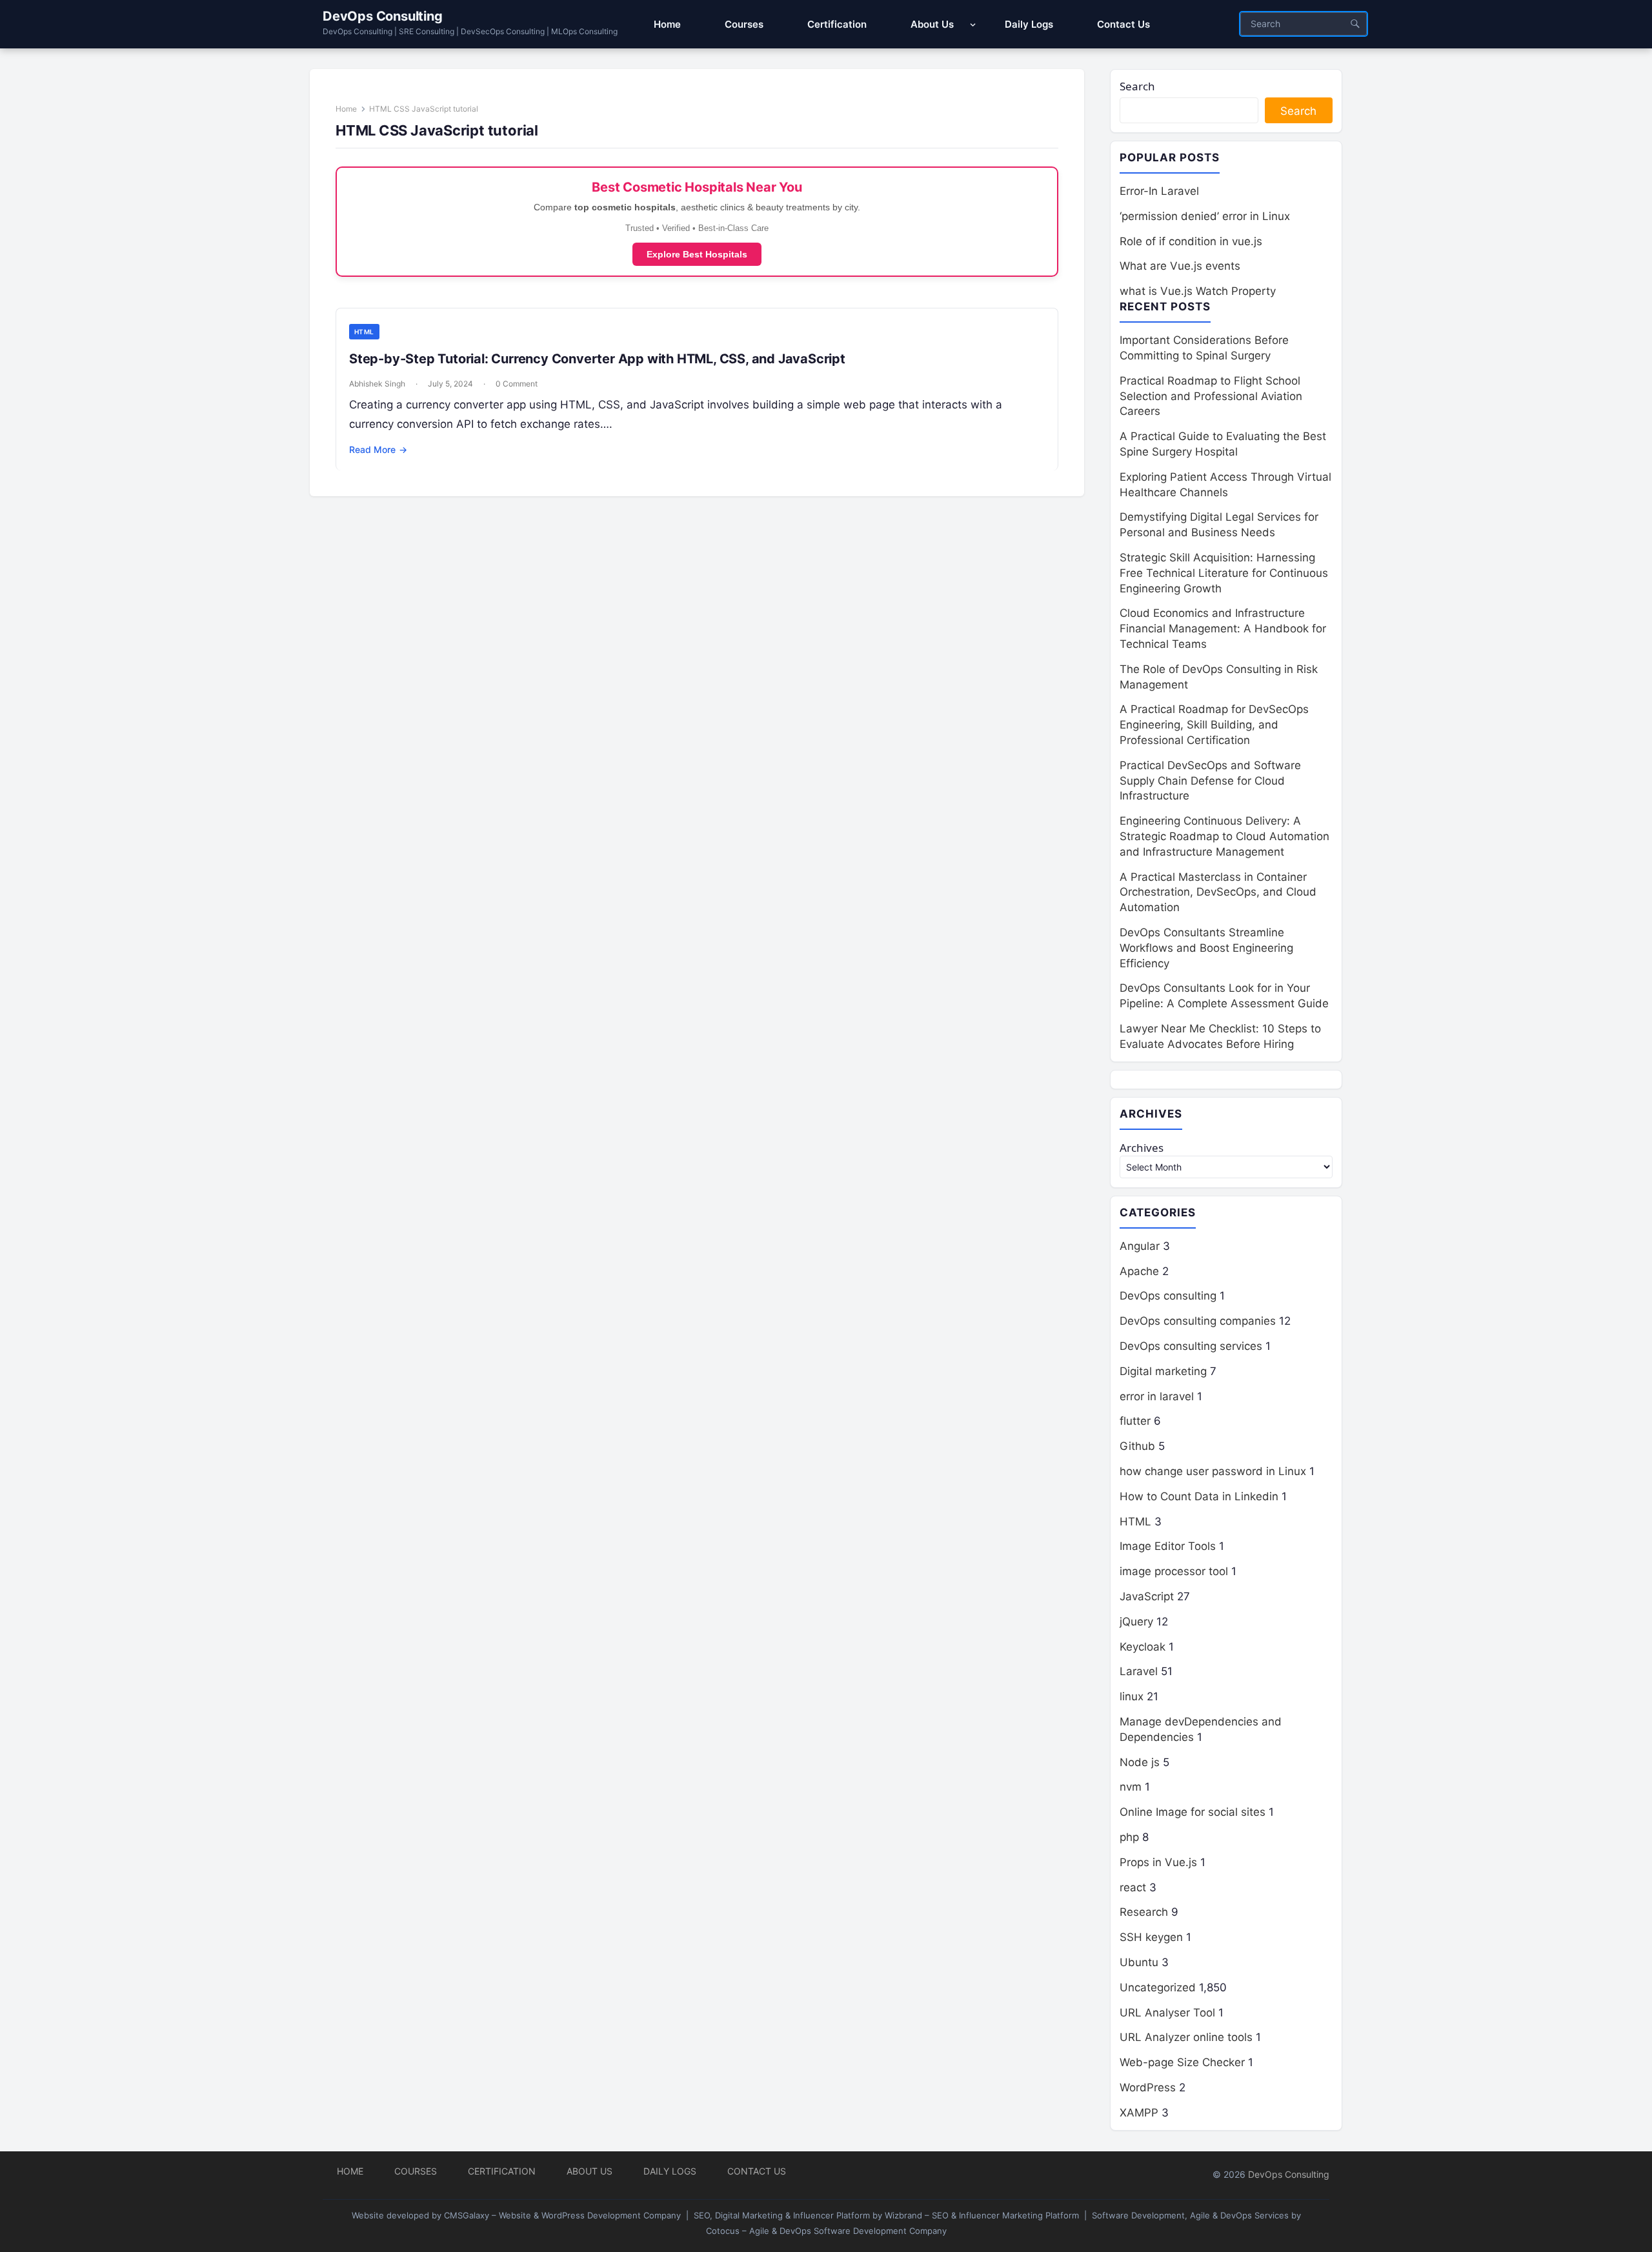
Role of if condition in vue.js (1191, 241)
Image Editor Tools (1168, 1546)
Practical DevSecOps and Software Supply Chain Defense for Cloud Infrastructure (1210, 781)
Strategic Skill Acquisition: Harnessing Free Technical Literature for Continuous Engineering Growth (1224, 573)
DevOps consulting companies (1198, 1321)
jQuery (1136, 1622)
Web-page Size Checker (1182, 2062)
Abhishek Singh (377, 384)
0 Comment (517, 384)
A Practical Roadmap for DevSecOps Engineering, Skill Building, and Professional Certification (1214, 725)
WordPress (1148, 2087)
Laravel (1139, 1671)
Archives (1142, 1148)
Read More (378, 449)
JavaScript (1147, 1596)
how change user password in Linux (1213, 1471)
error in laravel (1157, 1396)
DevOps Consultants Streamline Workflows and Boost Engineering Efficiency (1206, 948)
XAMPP (1139, 2113)
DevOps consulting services (1191, 1346)
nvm (1131, 1787)
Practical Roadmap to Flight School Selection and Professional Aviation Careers (1211, 396)
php (1129, 1837)
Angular (1140, 1246)
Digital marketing (1163, 1371)
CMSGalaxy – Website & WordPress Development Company (562, 2215)
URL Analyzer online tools (1186, 2037)
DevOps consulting (1168, 1296)
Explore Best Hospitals (697, 254)
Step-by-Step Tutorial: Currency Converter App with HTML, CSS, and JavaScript (597, 359)
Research (1144, 1912)
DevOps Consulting (383, 16)
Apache (1139, 1271)
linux (1132, 1696)
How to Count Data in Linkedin (1199, 1496)
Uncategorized (1158, 1987)
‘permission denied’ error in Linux (1205, 216)
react (1133, 1887)
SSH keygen (1151, 1937)
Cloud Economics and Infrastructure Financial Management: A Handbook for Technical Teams (1223, 628)
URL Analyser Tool (1167, 2013)
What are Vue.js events (1180, 266)
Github (1137, 1446)
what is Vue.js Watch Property (1198, 291)
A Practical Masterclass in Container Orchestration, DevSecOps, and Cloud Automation (1218, 892)
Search (1137, 86)
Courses (416, 2171)
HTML (364, 332)
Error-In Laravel (1159, 191)
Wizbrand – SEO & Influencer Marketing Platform (982, 2215)
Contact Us (757, 2171)
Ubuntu (1139, 1962)
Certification (502, 2171)
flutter (1135, 1421)
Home (346, 109)
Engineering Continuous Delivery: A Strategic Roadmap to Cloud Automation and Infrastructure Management (1224, 836)
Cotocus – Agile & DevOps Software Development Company (826, 2231)
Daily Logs (670, 2171)
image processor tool (1174, 1571)
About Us (589, 2171)
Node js (1140, 1762)
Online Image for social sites (1193, 1812)
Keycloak (1143, 1647)
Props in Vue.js (1158, 1862)
